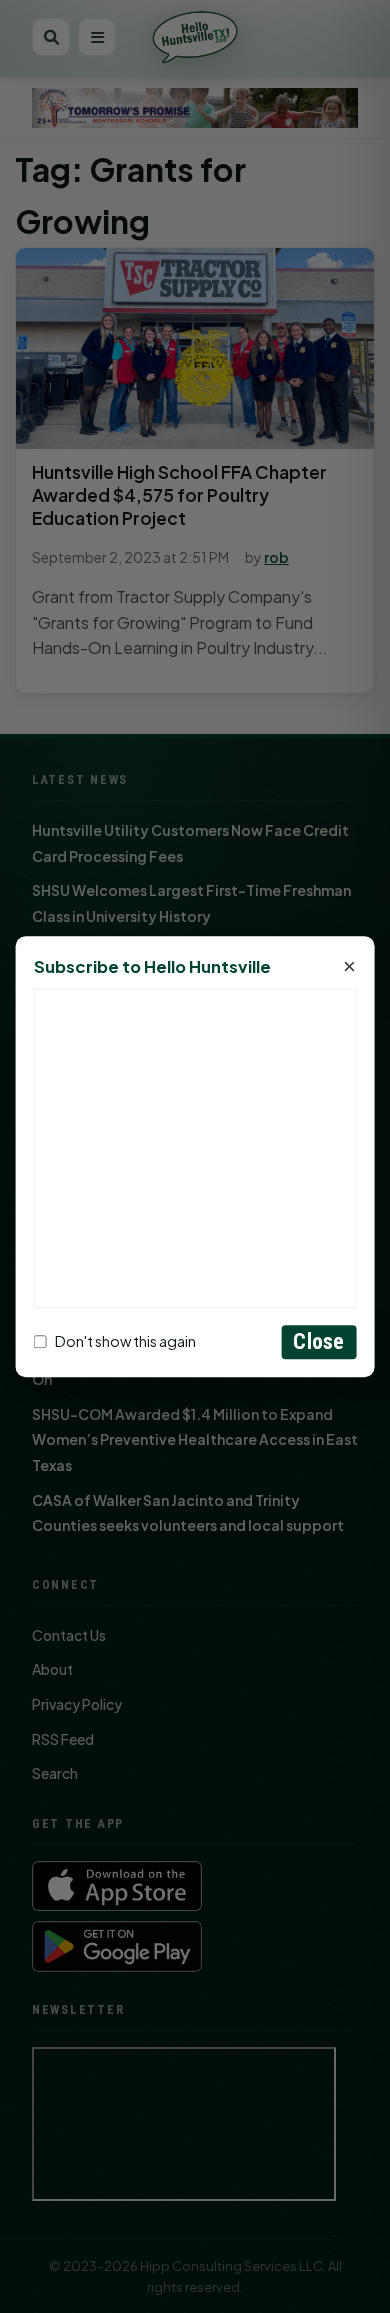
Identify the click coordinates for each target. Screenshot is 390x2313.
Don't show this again (125, 1342)
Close (318, 1341)
